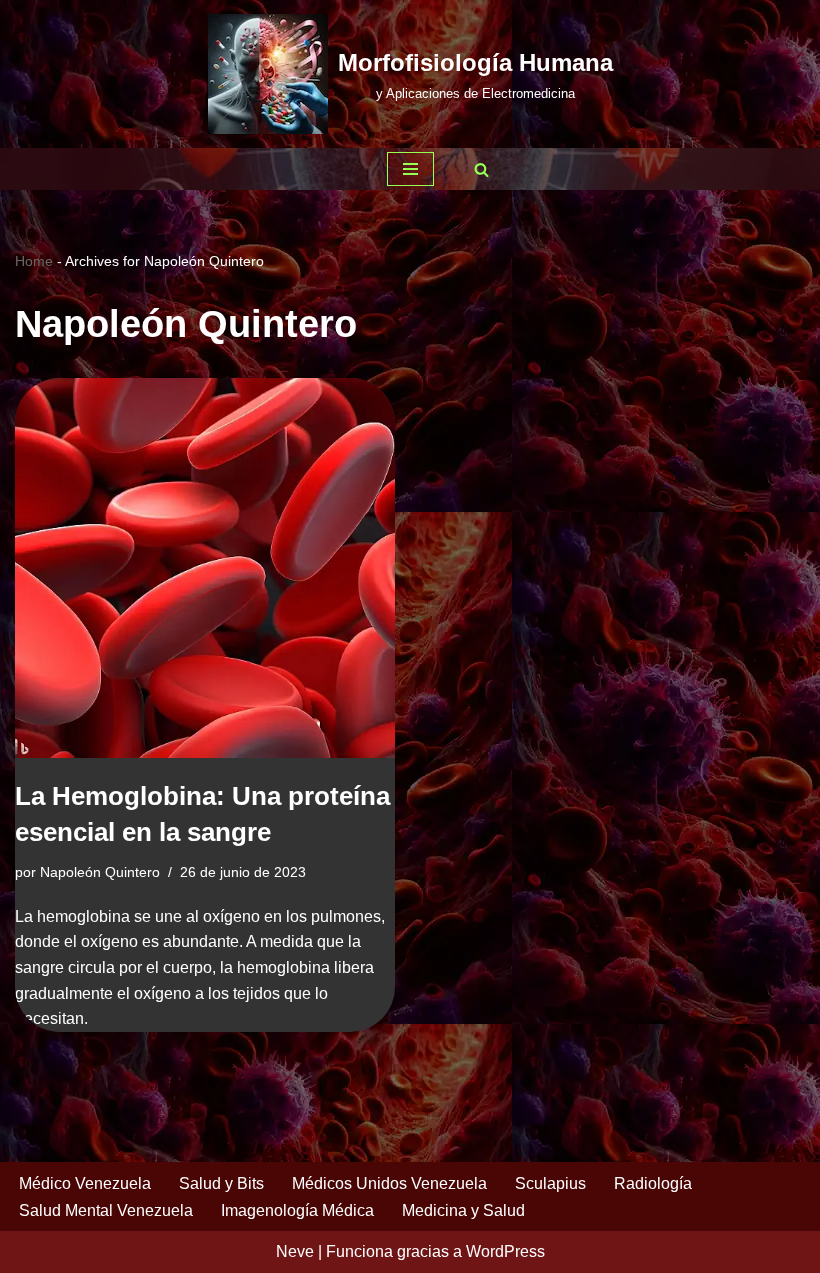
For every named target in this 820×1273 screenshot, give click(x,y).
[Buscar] (481, 169)
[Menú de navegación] (410, 169)
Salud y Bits (221, 1183)
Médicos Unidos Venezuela (389, 1183)
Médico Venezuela (85, 1183)
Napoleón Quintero (100, 872)
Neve (295, 1251)
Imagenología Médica (297, 1210)
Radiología (653, 1183)
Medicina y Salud (463, 1210)
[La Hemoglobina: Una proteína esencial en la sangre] (205, 568)
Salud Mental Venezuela (106, 1210)
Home (34, 261)
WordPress (505, 1251)
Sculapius (550, 1183)
